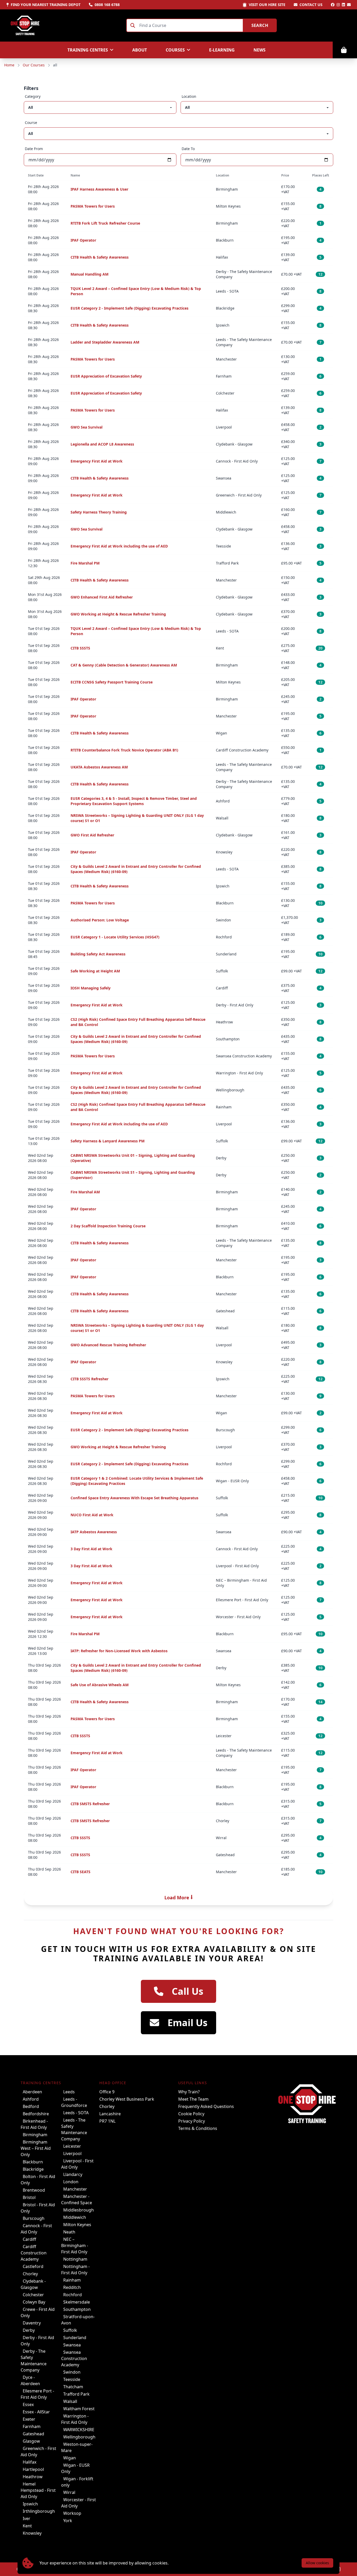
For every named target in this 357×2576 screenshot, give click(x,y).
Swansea (72, 2345)
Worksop (72, 2513)
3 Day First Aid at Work (91, 1549)
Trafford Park (76, 2394)
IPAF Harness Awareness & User (99, 189)
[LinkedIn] (343, 5)
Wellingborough (79, 2437)
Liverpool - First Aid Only (77, 2164)
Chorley (30, 2274)
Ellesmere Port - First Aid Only (37, 2394)
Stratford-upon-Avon (78, 2320)
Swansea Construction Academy (74, 2358)
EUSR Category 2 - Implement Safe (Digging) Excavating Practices (129, 308)
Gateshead (33, 2434)
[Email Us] (349, 5)
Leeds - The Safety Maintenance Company (74, 2129)
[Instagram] (338, 5)
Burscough (34, 2218)
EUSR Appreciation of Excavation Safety (106, 376)
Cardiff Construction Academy (34, 2253)
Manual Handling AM (90, 274)
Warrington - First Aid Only (75, 2419)
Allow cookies (317, 2563)
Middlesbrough (79, 2210)
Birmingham (35, 2135)
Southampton (77, 2309)
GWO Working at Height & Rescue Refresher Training (118, 614)
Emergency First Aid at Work (97, 461)
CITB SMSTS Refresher (90, 1804)
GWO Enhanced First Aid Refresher (102, 597)
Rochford (73, 2295)
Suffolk (70, 2330)
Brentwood (34, 2190)
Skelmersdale (77, 2302)
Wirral (69, 2492)
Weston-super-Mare (77, 2447)
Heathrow (33, 2477)
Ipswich (30, 2504)
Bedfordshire (36, 2114)
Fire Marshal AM (85, 1192)
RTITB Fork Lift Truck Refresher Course (105, 223)
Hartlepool (33, 2469)
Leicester (72, 2146)
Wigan (70, 2458)
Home (9, 65)
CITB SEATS (80, 1872)
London (71, 2182)
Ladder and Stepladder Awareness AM (105, 342)
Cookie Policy (191, 2114)
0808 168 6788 (107, 5)
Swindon (72, 2372)
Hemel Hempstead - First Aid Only (38, 2490)
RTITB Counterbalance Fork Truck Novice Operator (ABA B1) (124, 750)
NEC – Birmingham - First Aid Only (75, 2246)
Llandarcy (73, 2174)
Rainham (72, 2280)
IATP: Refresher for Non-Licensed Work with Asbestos (119, 1651)
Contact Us (311, 5)
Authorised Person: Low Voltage (100, 920)
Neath (69, 2232)
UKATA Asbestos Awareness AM (99, 767)
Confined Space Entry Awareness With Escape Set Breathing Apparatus (134, 1498)
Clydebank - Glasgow (33, 2284)
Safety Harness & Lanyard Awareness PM (108, 1141)
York (68, 2521)
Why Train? (189, 2092)
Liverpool (72, 2153)
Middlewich (75, 2217)
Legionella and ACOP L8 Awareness (102, 444)
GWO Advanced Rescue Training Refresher (108, 1345)
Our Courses (34, 65)
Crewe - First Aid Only (38, 2312)
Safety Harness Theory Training (99, 512)
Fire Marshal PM (85, 563)
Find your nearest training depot (46, 5)
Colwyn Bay (34, 2302)
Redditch (72, 2287)
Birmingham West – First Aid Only (36, 2148)
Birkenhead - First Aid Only (34, 2124)
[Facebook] (333, 5)
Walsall (70, 2401)
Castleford (33, 2266)
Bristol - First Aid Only (38, 2208)
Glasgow (31, 2441)
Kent (27, 2526)
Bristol (29, 2197)
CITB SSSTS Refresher (90, 1379)
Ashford (31, 2099)
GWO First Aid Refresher (92, 835)
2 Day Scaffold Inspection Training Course (108, 1226)
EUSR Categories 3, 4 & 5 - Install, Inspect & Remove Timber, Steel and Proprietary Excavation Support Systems (134, 801)
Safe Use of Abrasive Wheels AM (100, 1685)
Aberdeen (32, 2092)
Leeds (69, 2092)
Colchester (33, 2295)
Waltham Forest (79, 2409)
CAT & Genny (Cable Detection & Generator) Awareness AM (124, 665)
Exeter (29, 2419)
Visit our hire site (267, 5)
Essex (28, 2404)
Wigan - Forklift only (77, 2482)
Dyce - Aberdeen (30, 2380)
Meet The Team (193, 2099)
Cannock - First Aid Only (36, 2229)
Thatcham (73, 2387)
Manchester (75, 2189)
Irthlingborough (39, 2511)
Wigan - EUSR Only (75, 2468)
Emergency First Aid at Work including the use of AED (119, 546)
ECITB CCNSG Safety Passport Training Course (112, 682)
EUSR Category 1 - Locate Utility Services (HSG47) (115, 937)
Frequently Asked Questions (206, 2106)
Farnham (32, 2426)
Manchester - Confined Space (77, 2199)
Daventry (32, 2323)
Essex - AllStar (36, 2412)
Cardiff (29, 2239)
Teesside (72, 2379)
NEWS (260, 50)
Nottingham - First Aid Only (75, 2270)
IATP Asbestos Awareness (94, 1532)
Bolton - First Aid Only (38, 2180)
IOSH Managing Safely (91, 988)
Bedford (31, 2106)
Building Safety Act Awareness (98, 954)
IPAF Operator (83, 240)
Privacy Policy (192, 2121)
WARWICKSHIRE (79, 2430)
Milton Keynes (77, 2225)
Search (260, 25)
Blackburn (33, 2162)
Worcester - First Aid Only (79, 2503)
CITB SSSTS (80, 648)
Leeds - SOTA (76, 2113)
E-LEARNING (222, 50)
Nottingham (75, 2259)
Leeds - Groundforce (74, 2102)
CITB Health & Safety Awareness (100, 257)
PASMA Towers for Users (93, 206)
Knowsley (32, 2533)
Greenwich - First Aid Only (38, 2452)
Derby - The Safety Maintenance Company (34, 2361)
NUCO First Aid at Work (92, 1515)
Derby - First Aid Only (37, 2341)
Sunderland (75, 2338)
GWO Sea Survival (87, 427)
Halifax (30, 2462)
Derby (29, 2330)
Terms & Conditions (198, 2128)
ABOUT (140, 50)
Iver (27, 2518)
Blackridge (33, 2169)
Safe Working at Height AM (95, 971)
